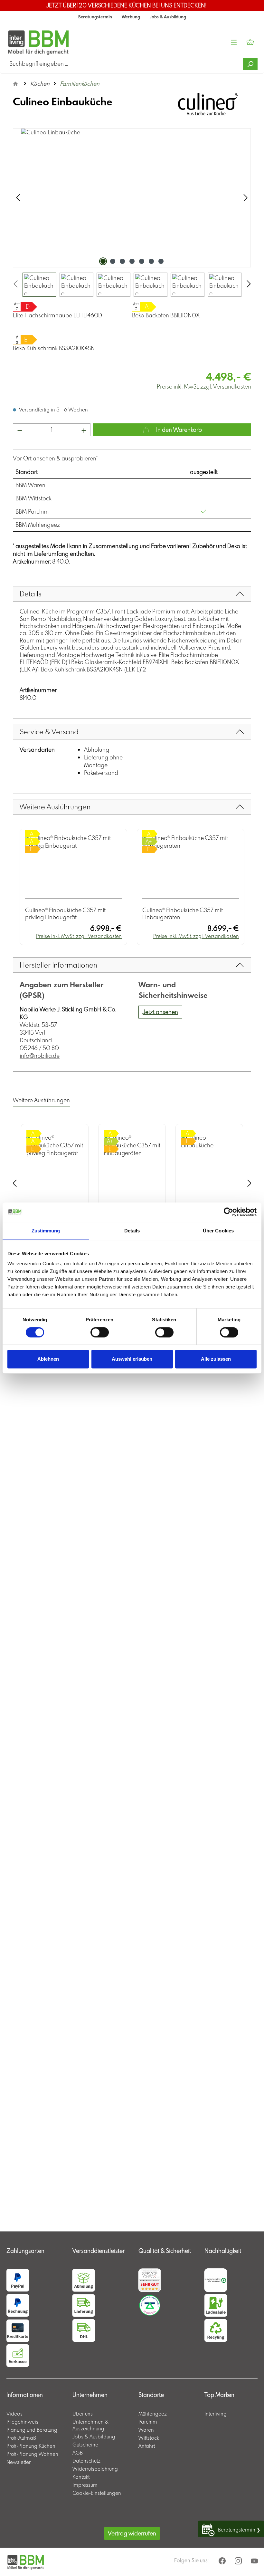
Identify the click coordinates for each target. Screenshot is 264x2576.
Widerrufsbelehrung (95, 2469)
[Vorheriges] (18, 198)
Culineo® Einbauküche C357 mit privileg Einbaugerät (65, 914)
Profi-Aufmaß (21, 2438)
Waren (146, 2430)
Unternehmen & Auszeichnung (90, 2425)
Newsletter (19, 2462)
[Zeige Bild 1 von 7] (103, 261)
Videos (14, 2414)
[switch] (100, 1332)
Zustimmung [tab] (46, 1231)
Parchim (148, 2422)
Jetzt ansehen (160, 1012)
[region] (132, 212)
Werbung (131, 17)
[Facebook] (223, 2561)
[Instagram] (239, 2561)
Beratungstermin (95, 17)
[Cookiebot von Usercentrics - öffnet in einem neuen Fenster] (228, 1212)
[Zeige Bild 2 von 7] (113, 261)
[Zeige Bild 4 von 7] (132, 261)
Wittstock (149, 2438)
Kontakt (81, 2477)
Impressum (85, 2485)
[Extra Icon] (255, 2561)
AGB (78, 2453)
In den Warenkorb (178, 430)
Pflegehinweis (22, 2422)
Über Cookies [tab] (218, 1231)
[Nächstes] (246, 198)
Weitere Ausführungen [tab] (41, 1100)
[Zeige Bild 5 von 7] (142, 261)
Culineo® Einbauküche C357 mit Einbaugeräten (183, 914)
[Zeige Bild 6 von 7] (151, 261)
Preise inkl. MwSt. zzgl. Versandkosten (204, 386)
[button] (33, 2244)
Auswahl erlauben (132, 1359)
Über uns (83, 2414)
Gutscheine (85, 2445)
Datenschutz (86, 2461)
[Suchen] (250, 64)
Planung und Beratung (32, 2430)
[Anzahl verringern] (20, 430)
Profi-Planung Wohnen (32, 2454)
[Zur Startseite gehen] (25, 42)
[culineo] (208, 104)
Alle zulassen (216, 1359)
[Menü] (234, 42)
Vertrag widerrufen (132, 2533)
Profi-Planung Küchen (31, 2446)
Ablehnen (48, 1359)
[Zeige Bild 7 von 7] (161, 261)
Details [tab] (132, 1231)
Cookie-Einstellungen (97, 2493)
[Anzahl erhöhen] (84, 430)
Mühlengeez (153, 2414)
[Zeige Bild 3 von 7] (122, 261)
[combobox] (125, 64)
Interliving (216, 2414)
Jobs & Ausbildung (168, 17)
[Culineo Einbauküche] (132, 198)
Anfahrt (147, 2446)
